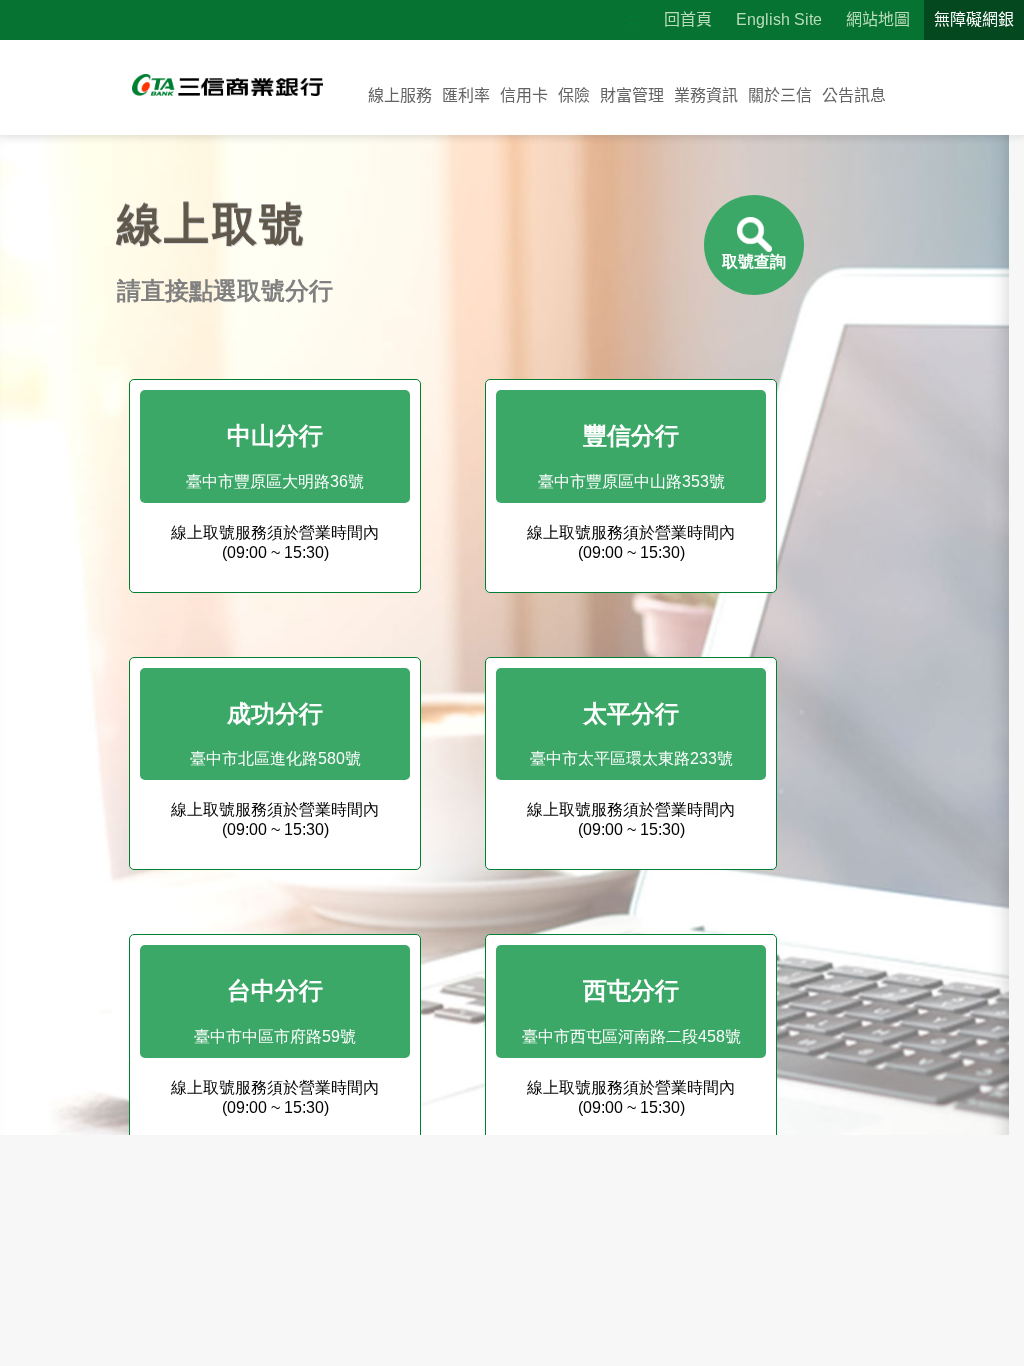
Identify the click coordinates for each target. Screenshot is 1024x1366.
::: (634, 19)
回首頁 (688, 19)
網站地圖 (878, 19)
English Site (779, 19)
